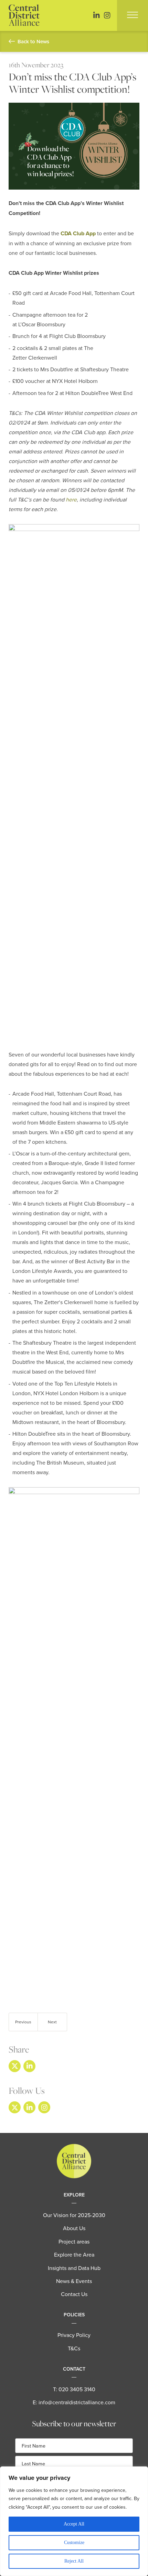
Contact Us (74, 2294)
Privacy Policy (74, 2335)
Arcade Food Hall (71, 293)
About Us (74, 2228)
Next (52, 2022)
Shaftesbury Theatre (104, 369)
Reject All (74, 2561)
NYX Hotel (65, 381)
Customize (74, 2543)
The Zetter (46, 1302)
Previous (23, 2022)
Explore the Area (74, 2255)
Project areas (74, 2241)
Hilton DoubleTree (87, 393)
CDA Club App (78, 233)
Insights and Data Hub (74, 2268)
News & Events (74, 2281)
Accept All (74, 2524)
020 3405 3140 (77, 2389)
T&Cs (74, 2348)
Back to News (33, 41)
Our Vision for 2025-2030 (74, 2215)
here (71, 499)
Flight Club (62, 336)
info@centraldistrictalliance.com (77, 2402)
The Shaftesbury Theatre (42, 1343)
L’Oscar (27, 324)
